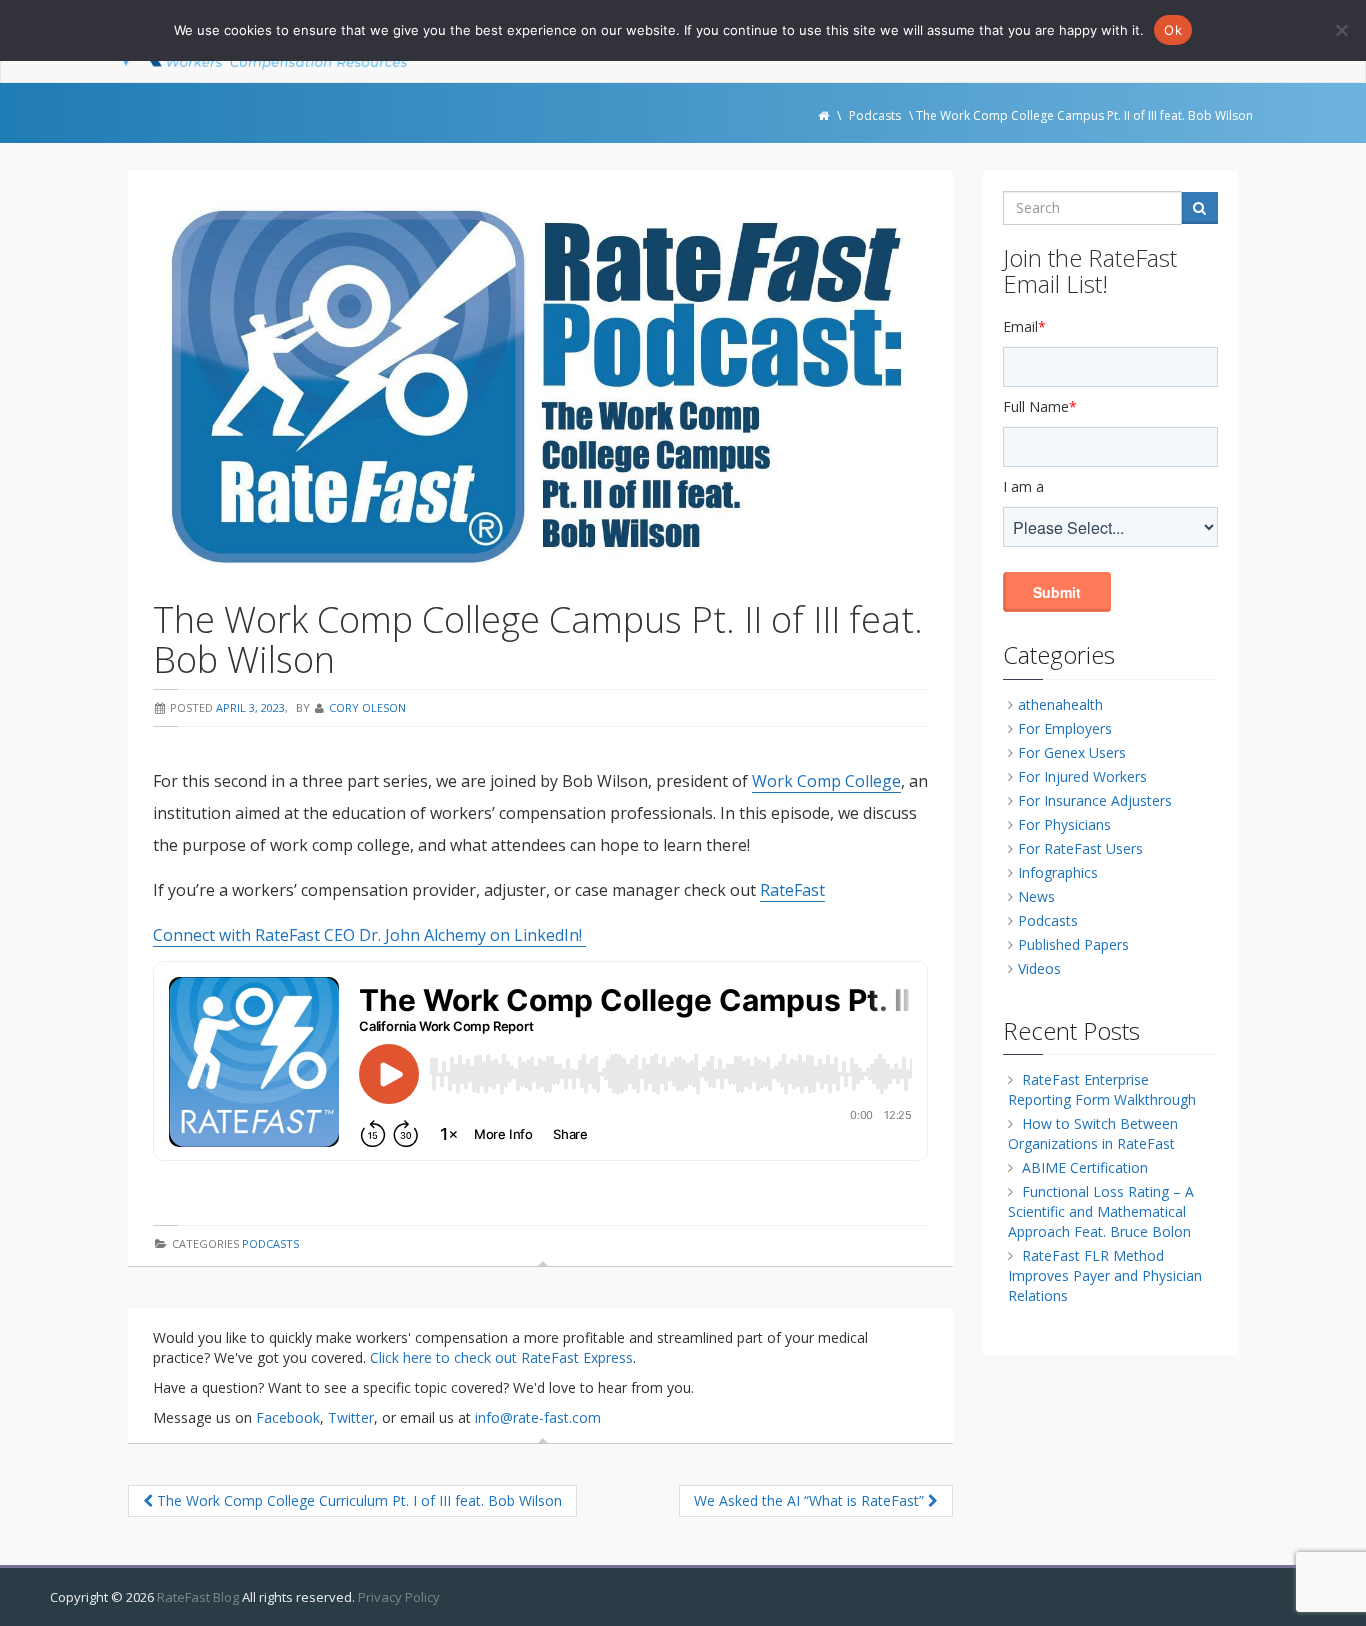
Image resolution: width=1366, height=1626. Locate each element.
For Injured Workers (1082, 776)
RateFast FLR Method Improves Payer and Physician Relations (1105, 1275)
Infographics (1058, 872)
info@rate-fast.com (538, 1417)
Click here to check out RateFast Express (501, 1357)
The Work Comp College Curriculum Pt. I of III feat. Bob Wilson (357, 1500)
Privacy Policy (399, 1597)
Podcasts (270, 1243)
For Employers (1065, 728)
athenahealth (1060, 704)
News (1036, 896)
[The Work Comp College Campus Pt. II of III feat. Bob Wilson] (540, 386)
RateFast (792, 890)
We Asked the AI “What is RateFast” (811, 1500)
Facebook (288, 1417)
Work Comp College (826, 781)
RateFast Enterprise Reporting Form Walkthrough (1102, 1089)
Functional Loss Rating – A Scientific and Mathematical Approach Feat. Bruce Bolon (1101, 1211)
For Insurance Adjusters (1095, 800)
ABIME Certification (1085, 1167)
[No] (1341, 30)
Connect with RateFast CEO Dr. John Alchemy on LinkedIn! (369, 935)
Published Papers (1073, 944)
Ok (1173, 30)
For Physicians (1064, 824)
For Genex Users (1072, 752)
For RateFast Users (1080, 848)
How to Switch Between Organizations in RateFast (1093, 1133)
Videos (1039, 968)
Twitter (351, 1417)
